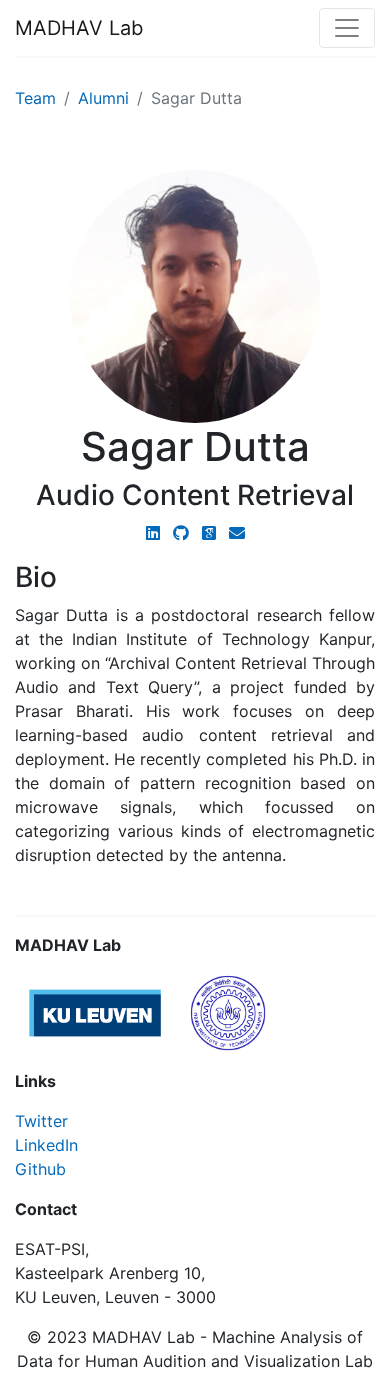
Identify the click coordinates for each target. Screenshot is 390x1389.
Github (40, 1169)
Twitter (41, 1121)
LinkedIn (46, 1145)
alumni (103, 98)
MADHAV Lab (79, 28)
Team (35, 98)
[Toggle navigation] (347, 28)
